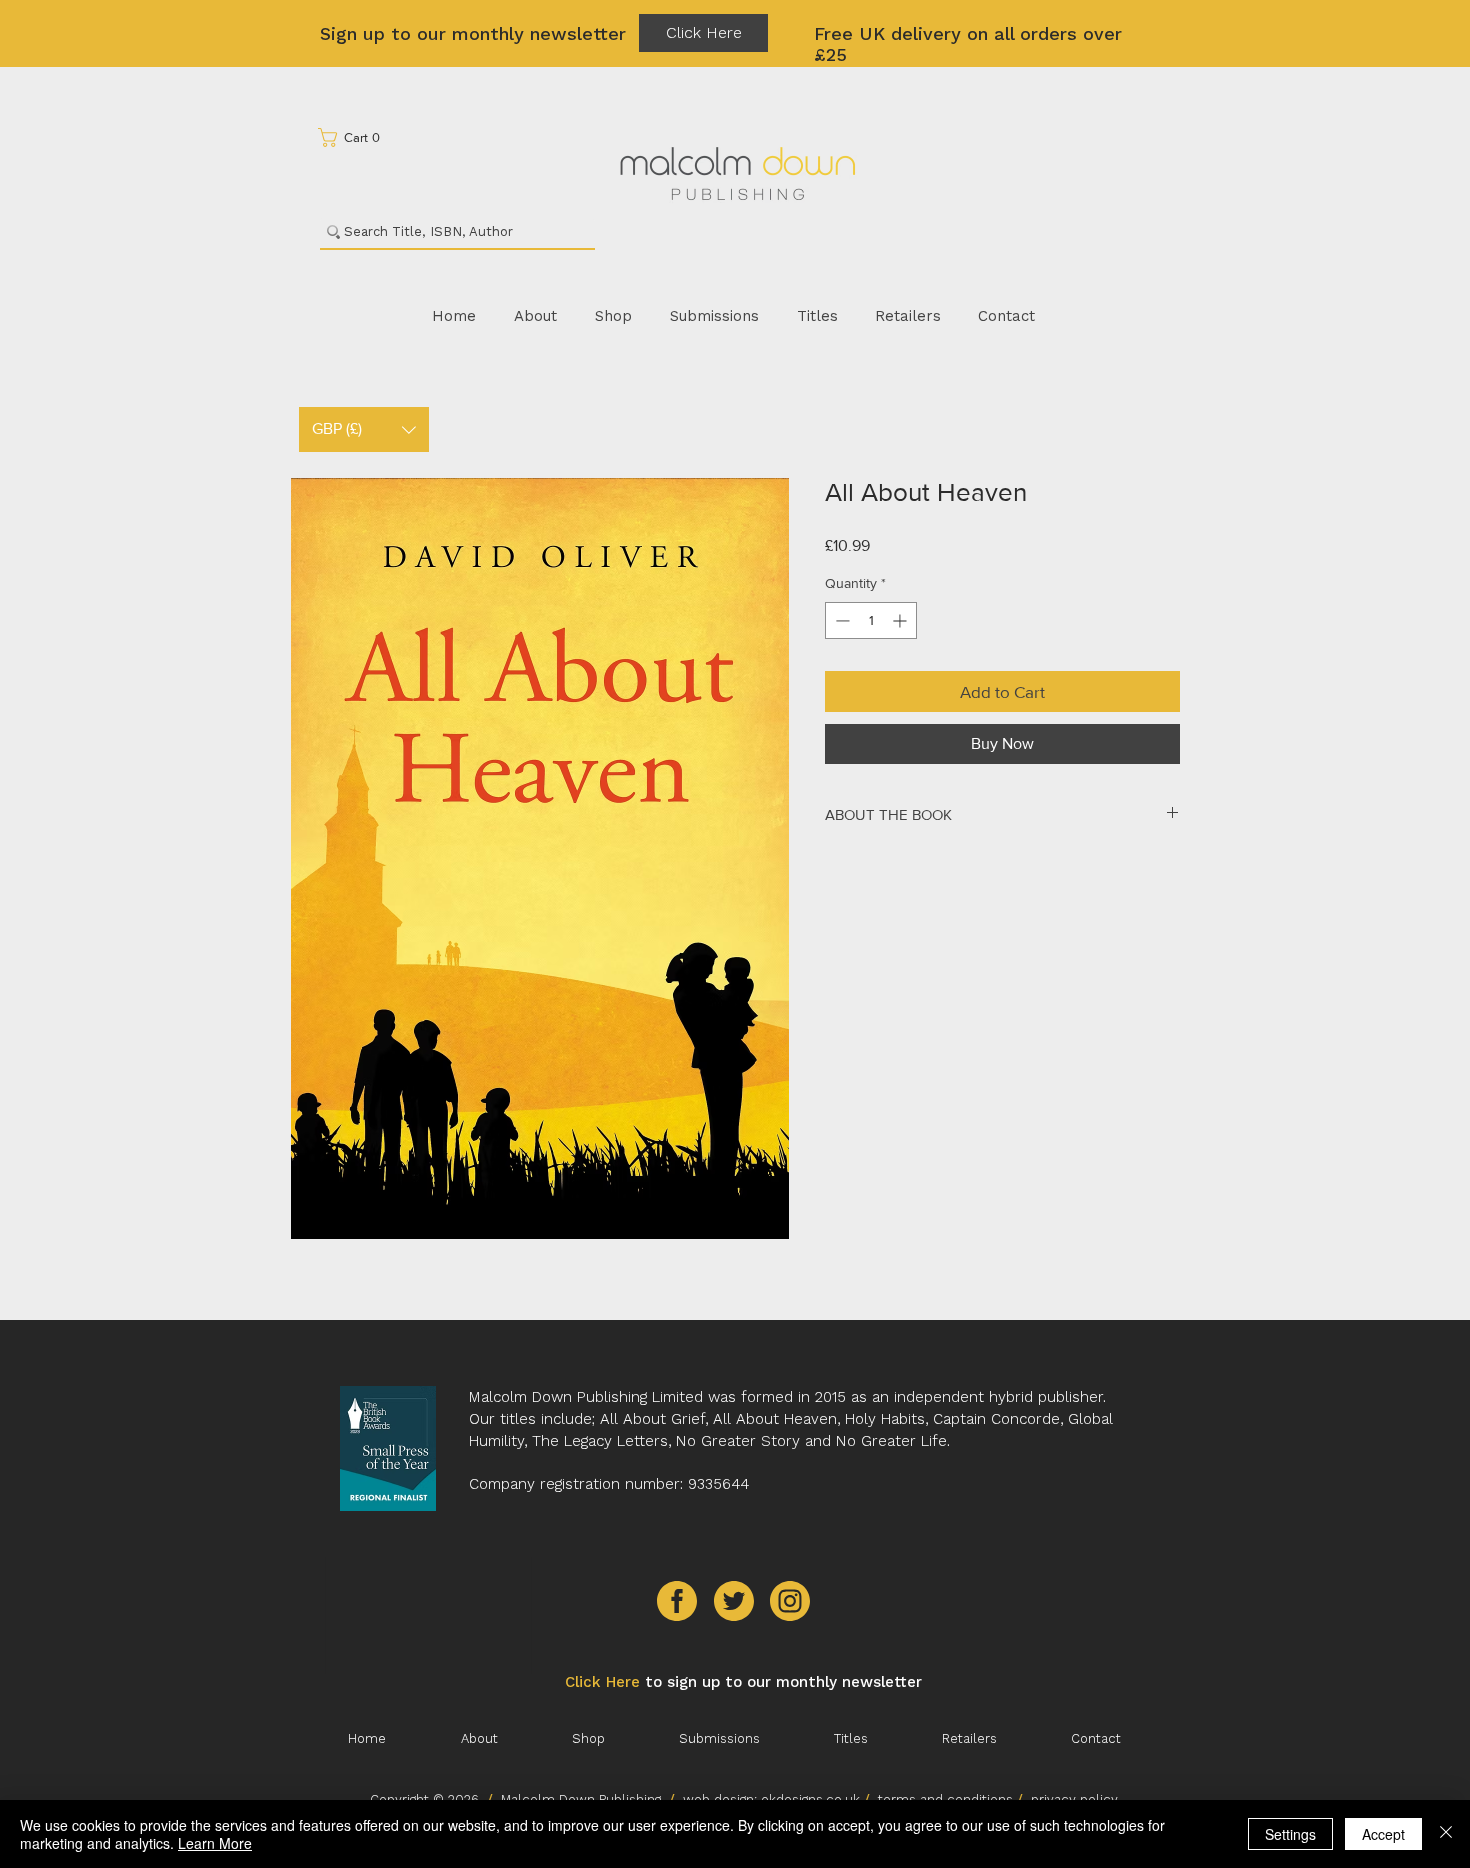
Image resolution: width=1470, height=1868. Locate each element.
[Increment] (901, 620)
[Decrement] (840, 620)
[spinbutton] (871, 620)
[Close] (1446, 1834)
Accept (1383, 1834)
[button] (355, 137)
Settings (1290, 1834)
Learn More (215, 1843)
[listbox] (364, 429)
